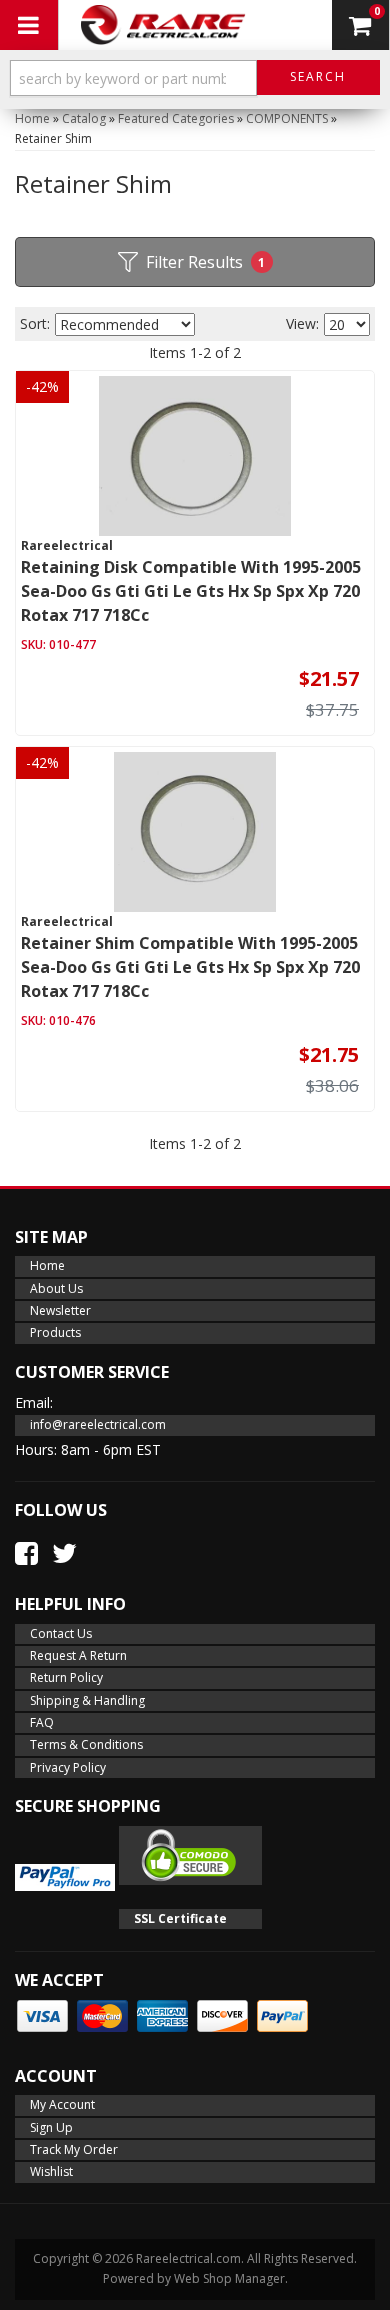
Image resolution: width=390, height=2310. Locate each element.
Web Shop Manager (229, 2278)
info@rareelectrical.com (98, 1424)
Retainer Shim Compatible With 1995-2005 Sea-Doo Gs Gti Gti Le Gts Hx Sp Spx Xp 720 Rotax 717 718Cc (190, 967)
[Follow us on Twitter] (64, 1553)
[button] (195, 82)
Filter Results (206, 262)
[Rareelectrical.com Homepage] (164, 25)
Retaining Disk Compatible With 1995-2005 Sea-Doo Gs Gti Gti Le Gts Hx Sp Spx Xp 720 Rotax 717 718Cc (191, 591)
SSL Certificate (180, 1918)
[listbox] (125, 324)
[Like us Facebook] (26, 1553)
